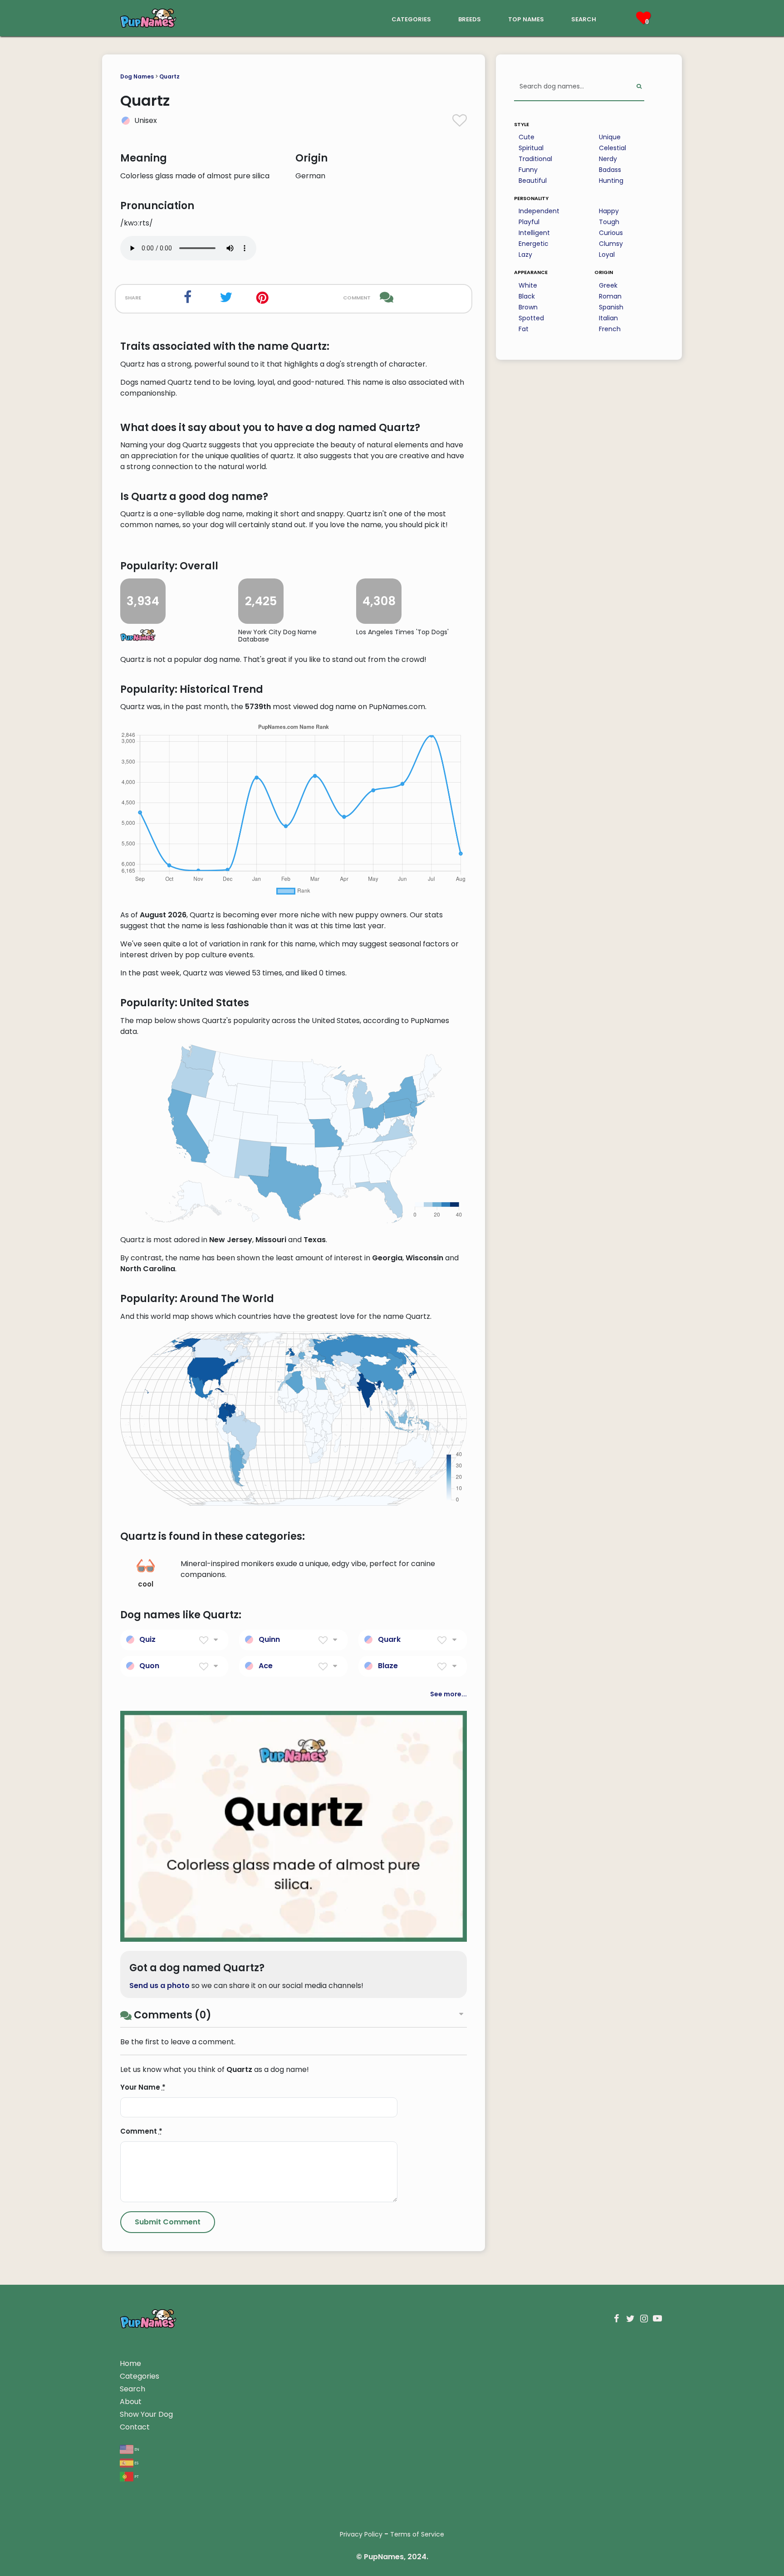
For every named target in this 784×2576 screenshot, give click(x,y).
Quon (149, 1666)
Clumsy (611, 244)
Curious (611, 233)
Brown (528, 307)
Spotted (531, 318)
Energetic (534, 244)
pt (136, 2476)
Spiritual (531, 148)
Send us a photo (159, 1986)
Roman (610, 296)
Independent (539, 211)
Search (132, 2389)
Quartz (169, 76)
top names (526, 18)
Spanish (611, 307)
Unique (610, 137)
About (131, 2402)
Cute (527, 137)
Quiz (147, 1639)
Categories (140, 2376)
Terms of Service (417, 2534)
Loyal (607, 255)
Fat (524, 329)
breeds (470, 18)
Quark (389, 1639)
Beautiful (533, 181)
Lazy (525, 255)
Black (527, 296)
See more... (448, 1694)
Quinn (269, 1639)
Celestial (612, 148)
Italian (608, 318)
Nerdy (608, 159)
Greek (608, 285)
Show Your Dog (146, 2414)
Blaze (388, 1666)
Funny (528, 170)
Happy (609, 211)
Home (130, 2363)
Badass (610, 170)
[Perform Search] (639, 87)
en (136, 2449)
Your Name (143, 2087)
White (528, 285)
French (610, 329)
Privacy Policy (361, 2534)
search (584, 18)
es (136, 2462)
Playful (529, 222)
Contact (135, 2427)
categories (411, 18)
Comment (141, 2131)
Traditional (535, 159)
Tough (609, 222)
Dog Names (137, 76)
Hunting (611, 181)
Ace (266, 1666)
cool (146, 1584)
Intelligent (534, 233)
